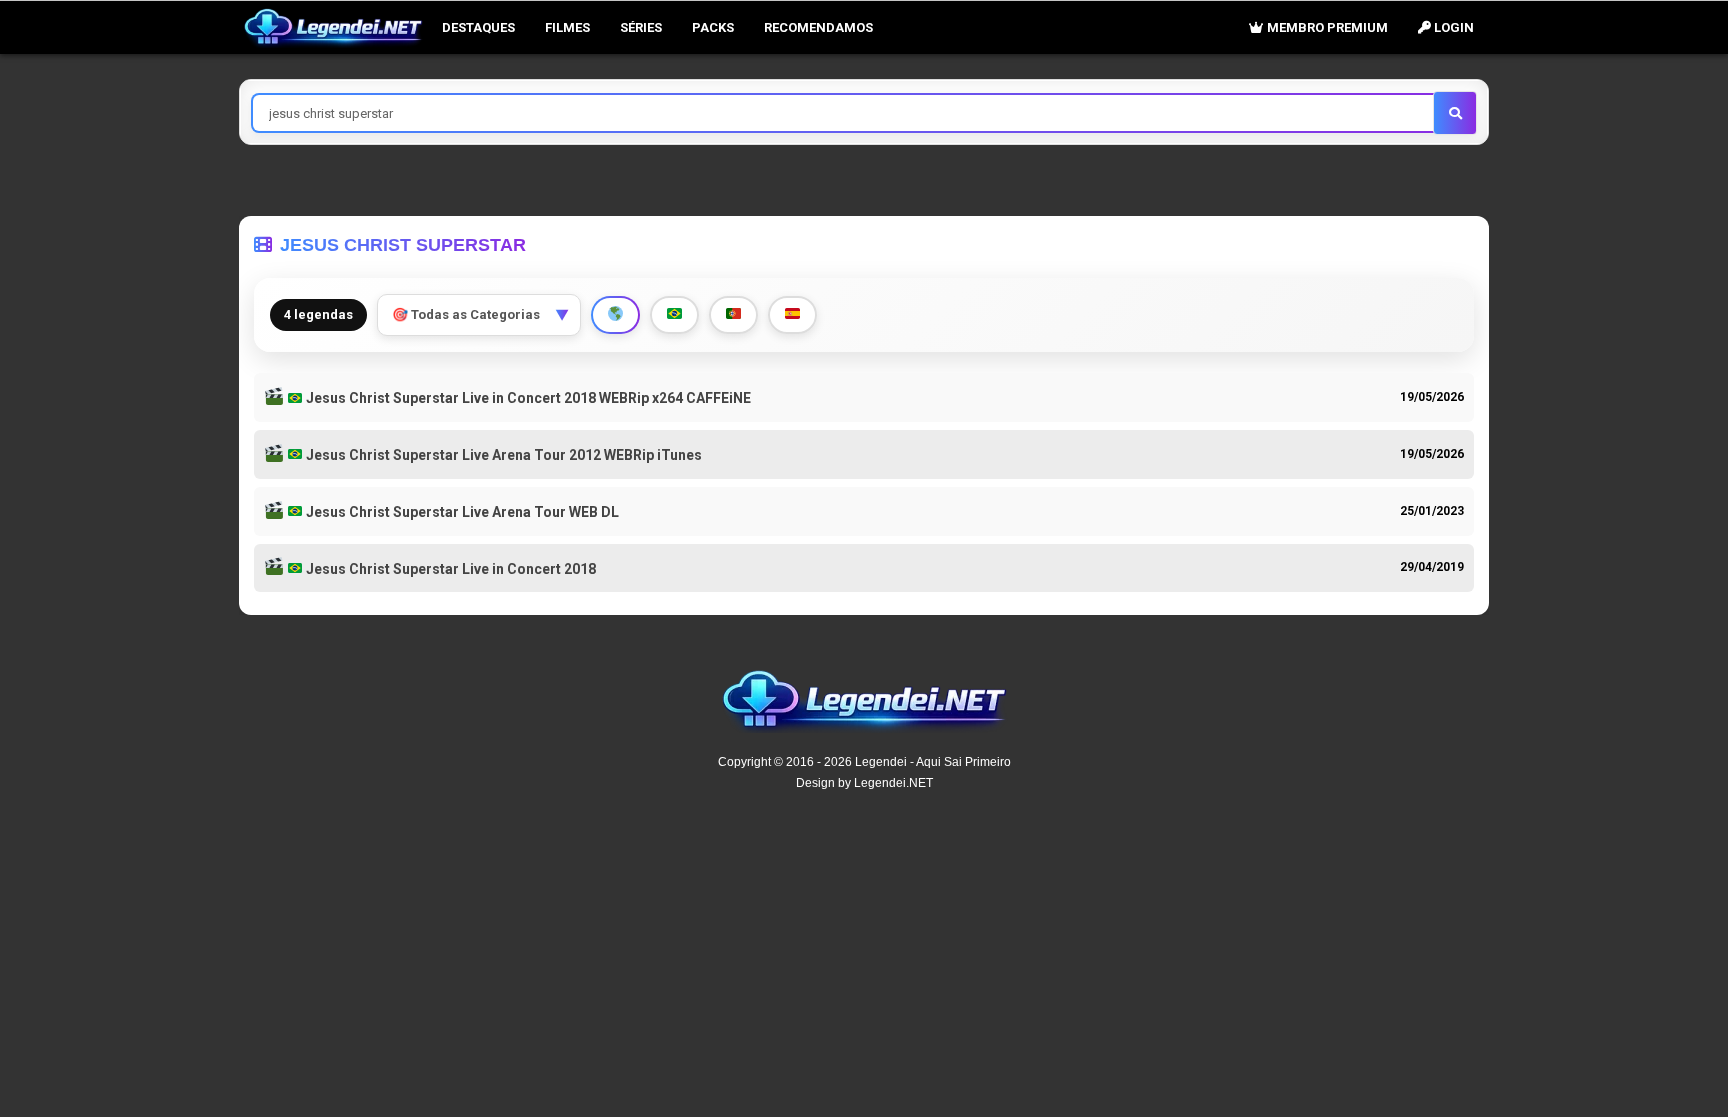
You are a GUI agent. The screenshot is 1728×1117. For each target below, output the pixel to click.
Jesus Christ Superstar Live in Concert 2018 (449, 569)
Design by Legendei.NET (864, 783)
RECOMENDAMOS (818, 27)
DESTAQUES (478, 27)
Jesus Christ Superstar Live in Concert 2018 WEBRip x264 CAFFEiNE (527, 398)
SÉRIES (641, 27)
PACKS (713, 27)
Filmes (567, 27)
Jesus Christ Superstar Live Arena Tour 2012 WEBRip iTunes (502, 455)
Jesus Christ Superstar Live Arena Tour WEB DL (461, 512)
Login (1452, 27)
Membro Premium (1326, 27)
